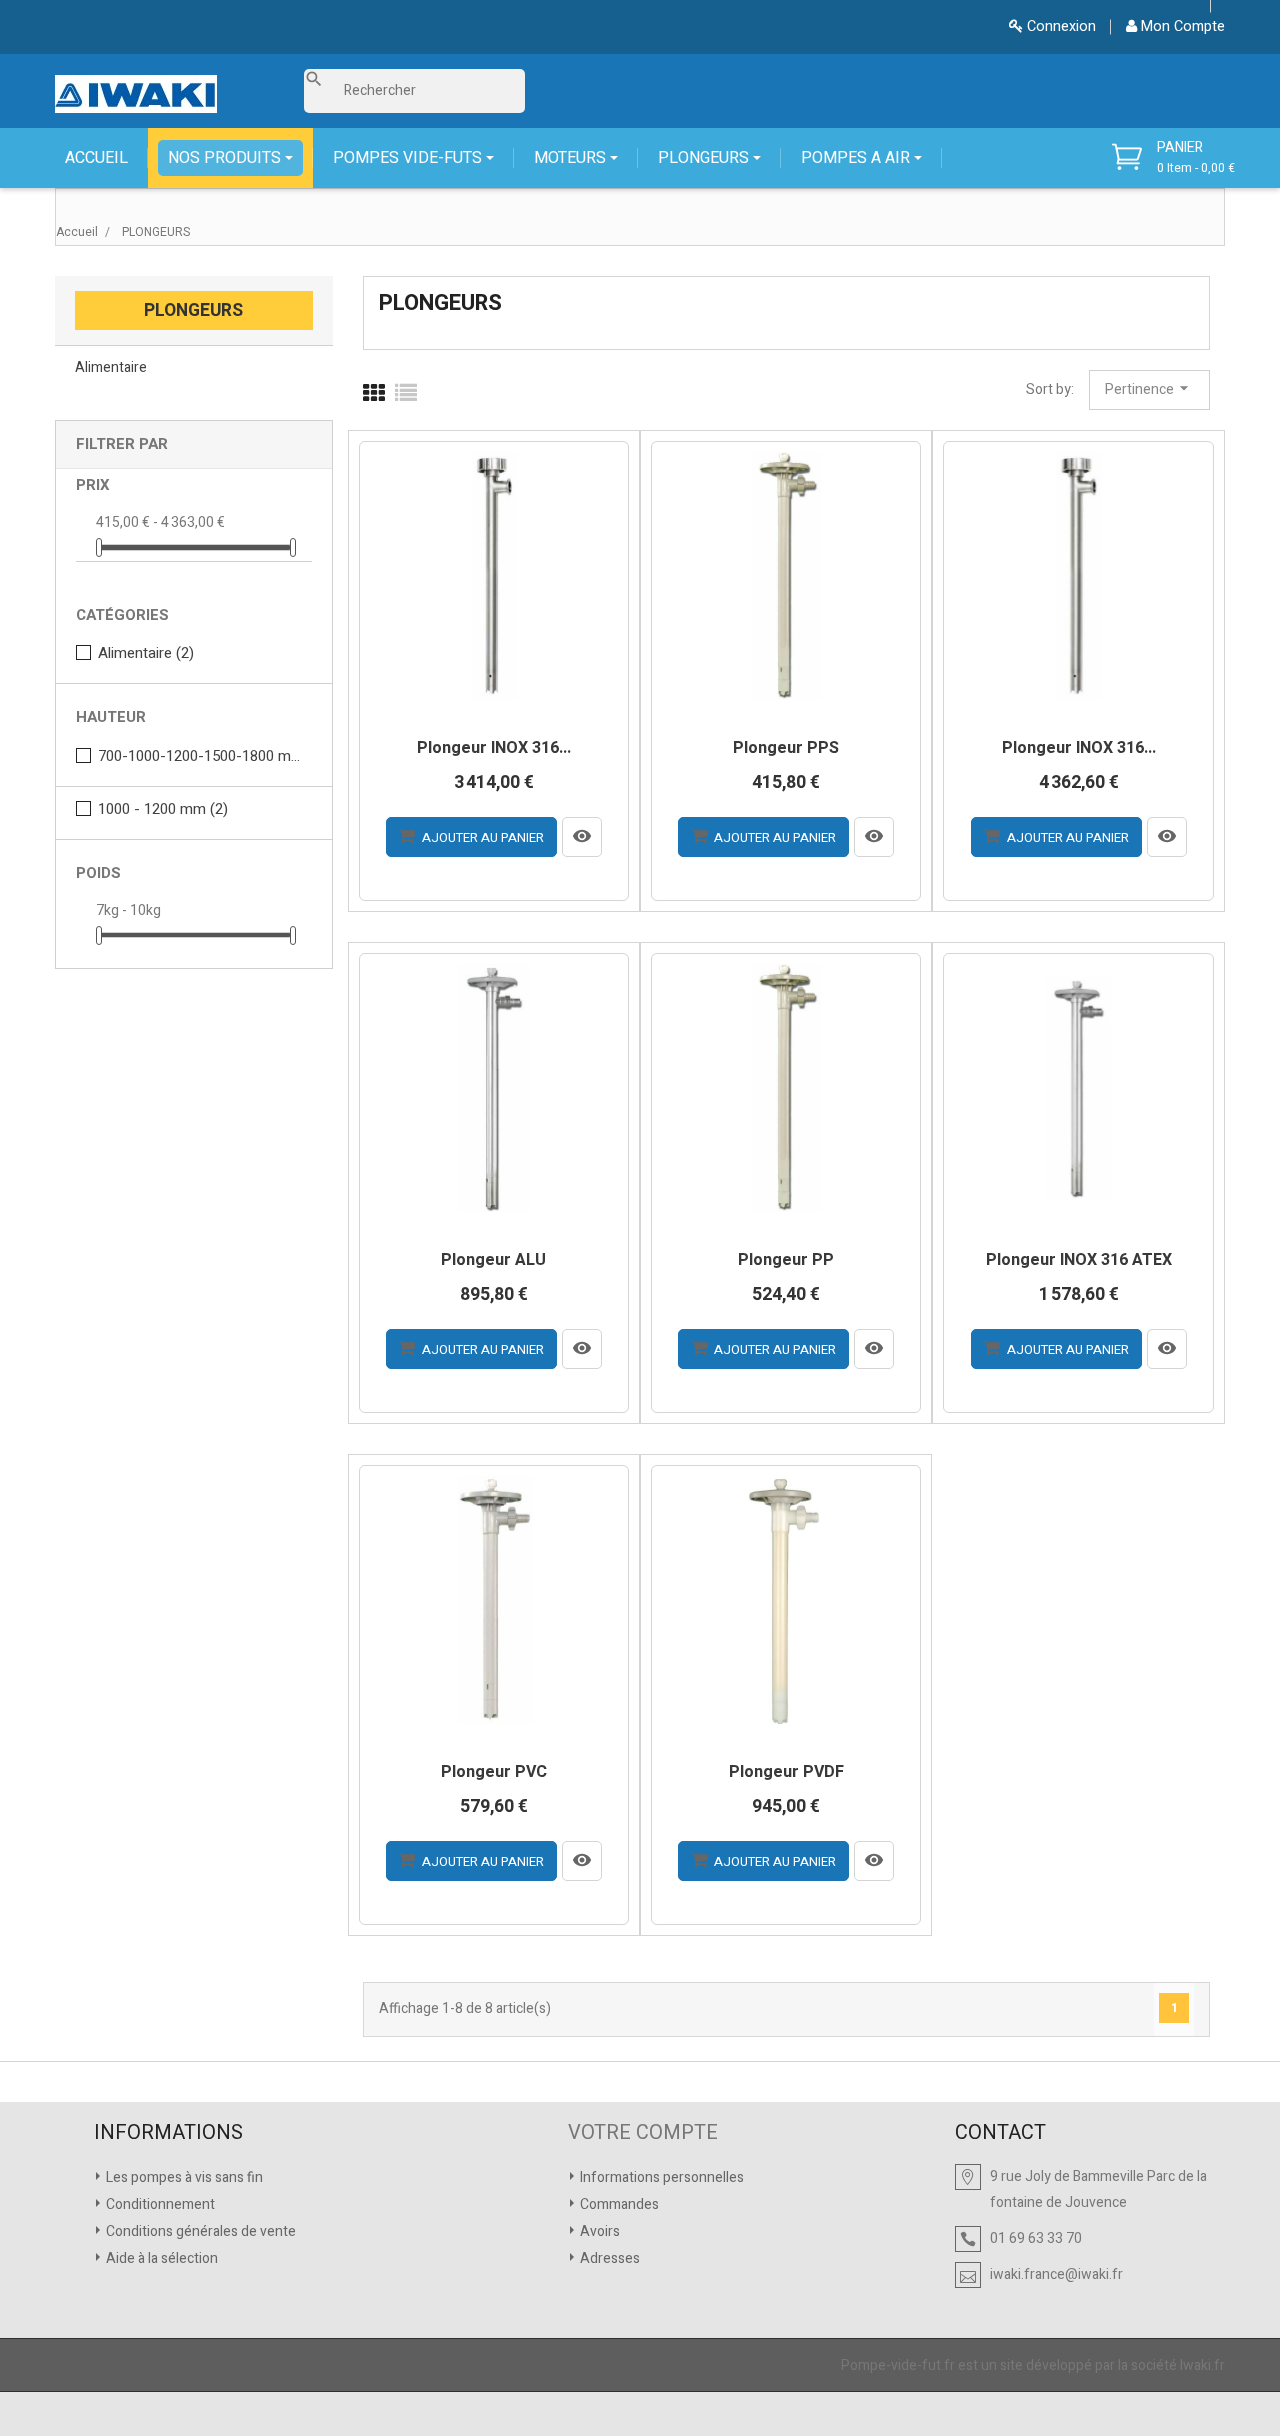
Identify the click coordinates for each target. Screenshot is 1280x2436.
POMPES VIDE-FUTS (409, 158)
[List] (406, 394)
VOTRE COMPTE (643, 2133)
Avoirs (598, 2231)
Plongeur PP (786, 1261)
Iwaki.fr (1202, 2365)
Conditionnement (159, 2204)
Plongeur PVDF (786, 1773)
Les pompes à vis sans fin (183, 2177)
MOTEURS (572, 158)
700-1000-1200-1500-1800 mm (201, 756)
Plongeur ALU (493, 1261)
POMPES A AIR (857, 158)
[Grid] (374, 394)
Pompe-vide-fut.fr (898, 2365)
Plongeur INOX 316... (494, 749)
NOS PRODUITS (226, 158)
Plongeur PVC (494, 1773)
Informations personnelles (660, 2177)
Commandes (618, 2204)
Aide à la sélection (160, 2258)
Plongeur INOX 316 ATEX (1079, 1261)
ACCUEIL (96, 158)
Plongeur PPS (786, 749)
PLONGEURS (705, 158)
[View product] (582, 837)
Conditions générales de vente (199, 2231)
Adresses (608, 2258)
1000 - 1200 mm (163, 809)
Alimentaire (111, 367)
